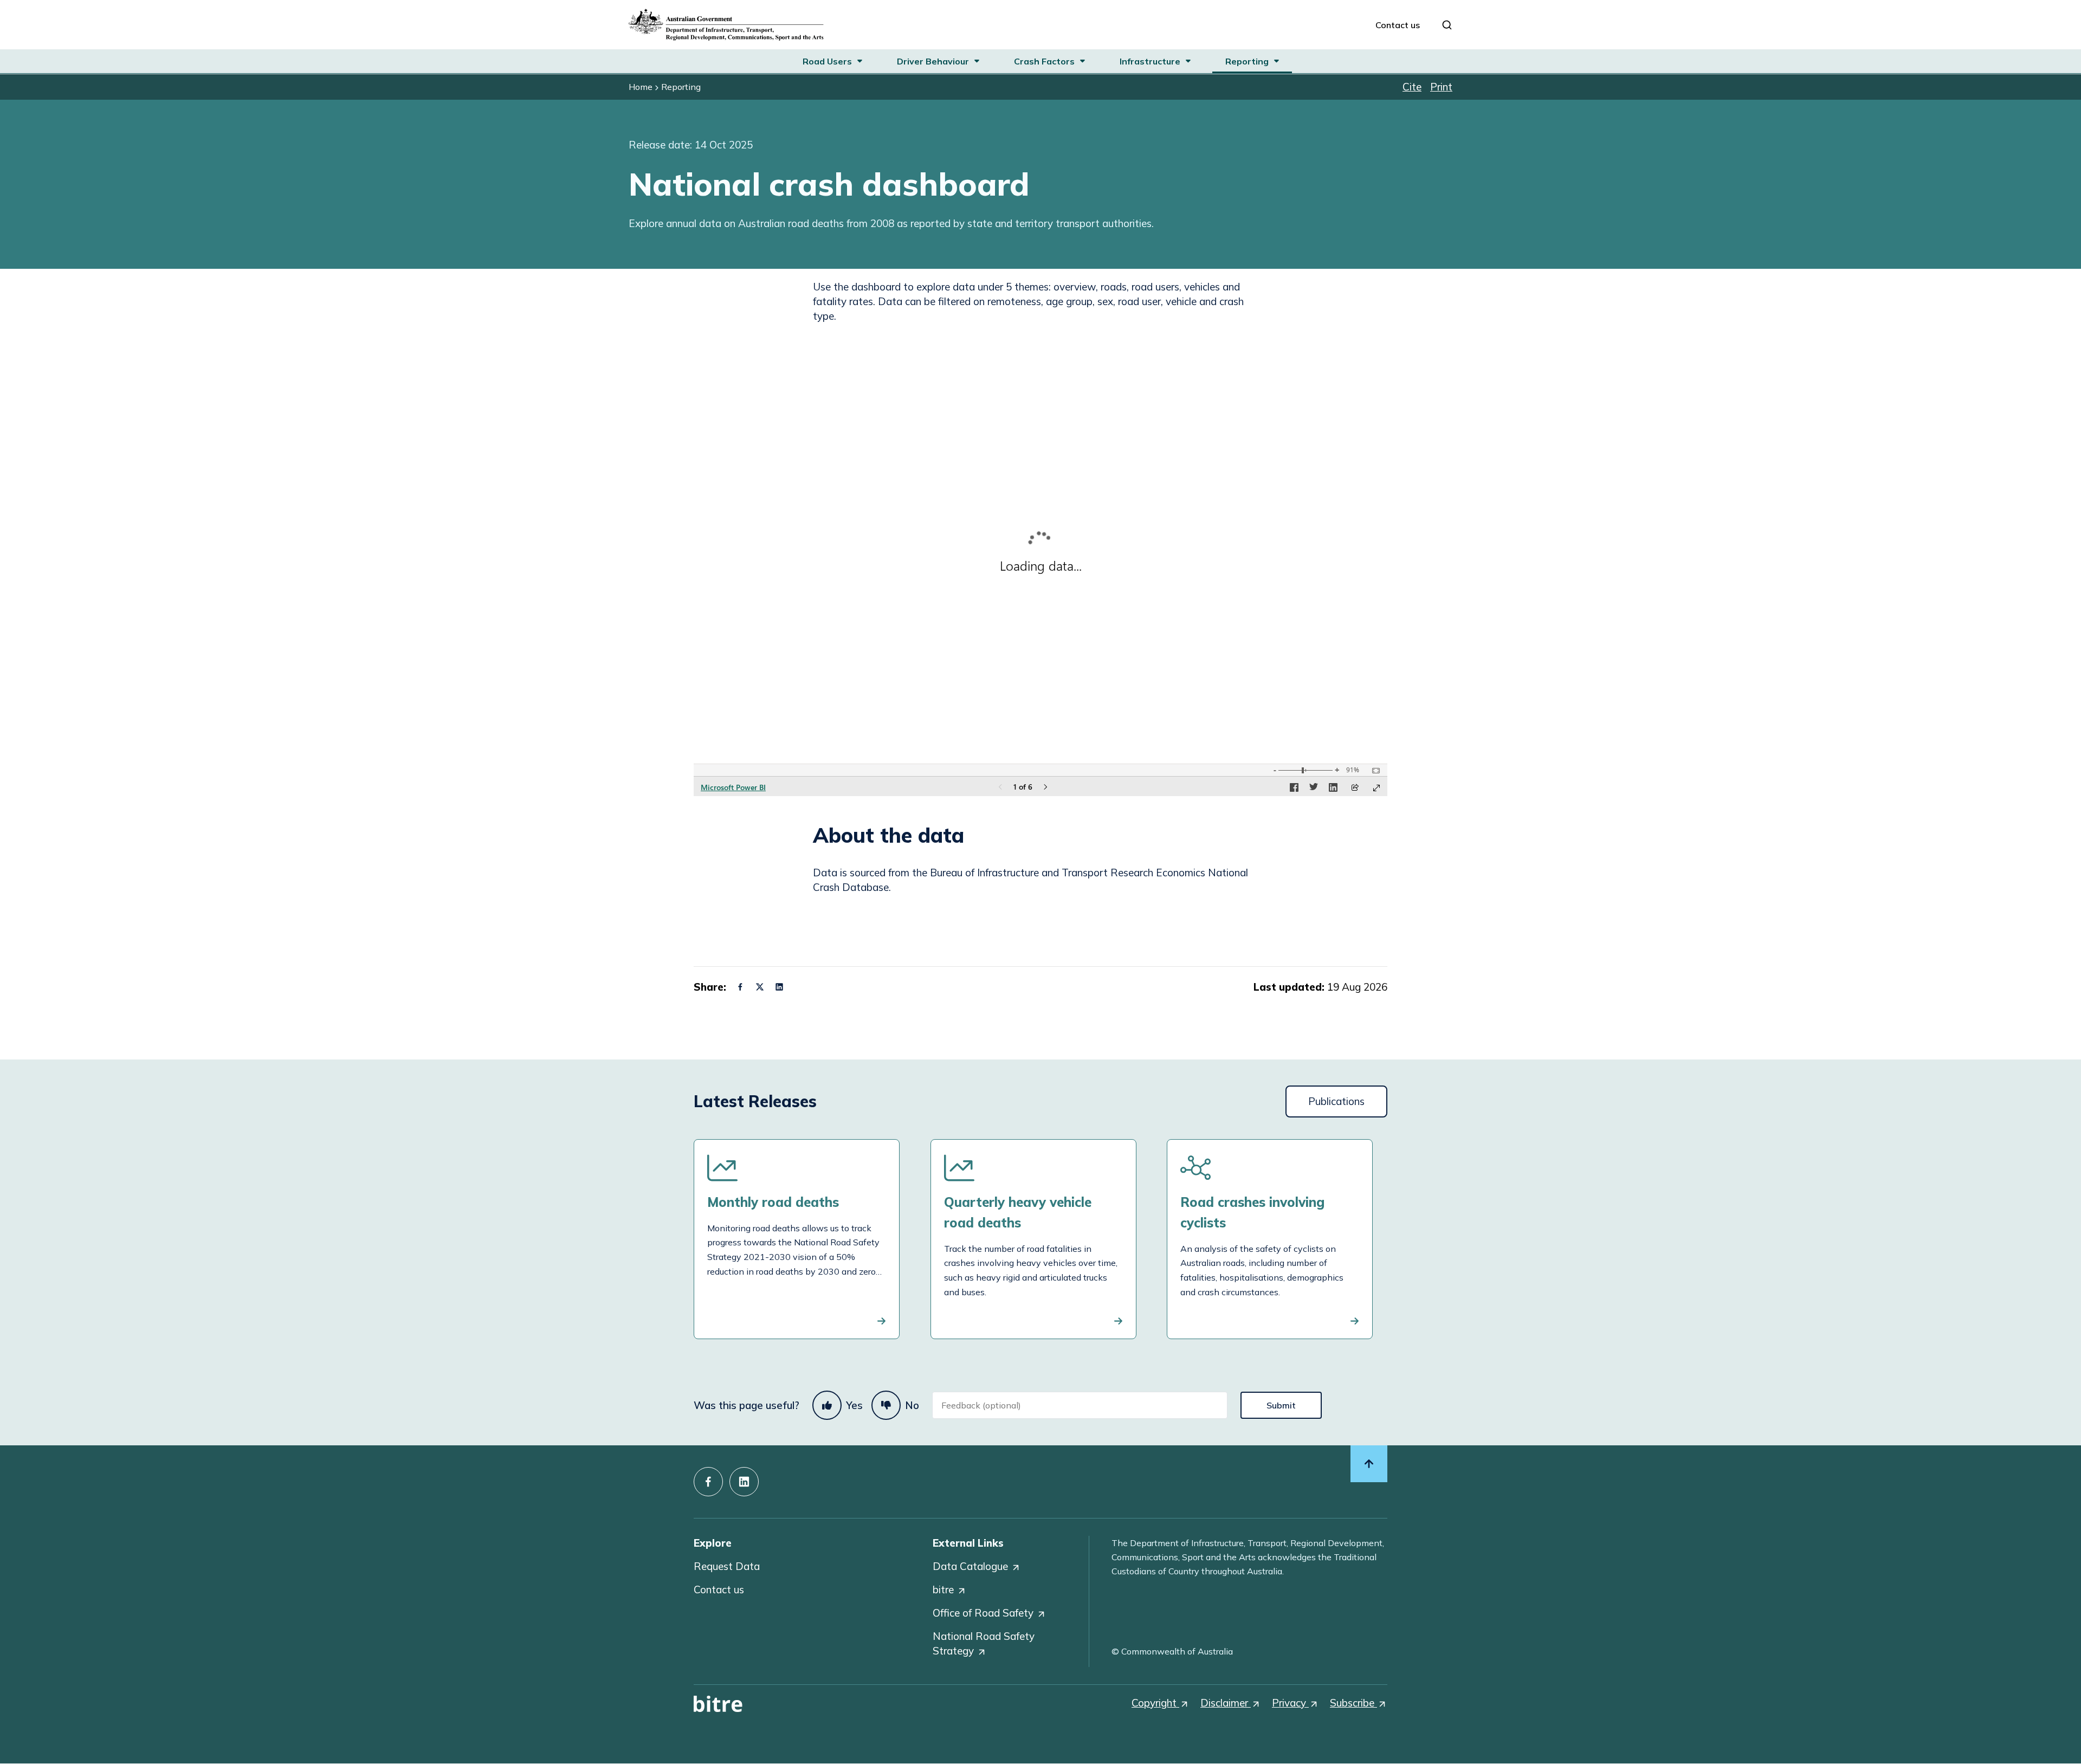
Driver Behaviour (933, 61)
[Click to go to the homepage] (726, 25)
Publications (1336, 1101)
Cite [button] (1412, 87)
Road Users (827, 61)
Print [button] (1441, 87)
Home (641, 87)
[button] (740, 987)
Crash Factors (1044, 61)
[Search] (1447, 25)
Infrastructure (1150, 61)
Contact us (1398, 25)
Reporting (1247, 61)
